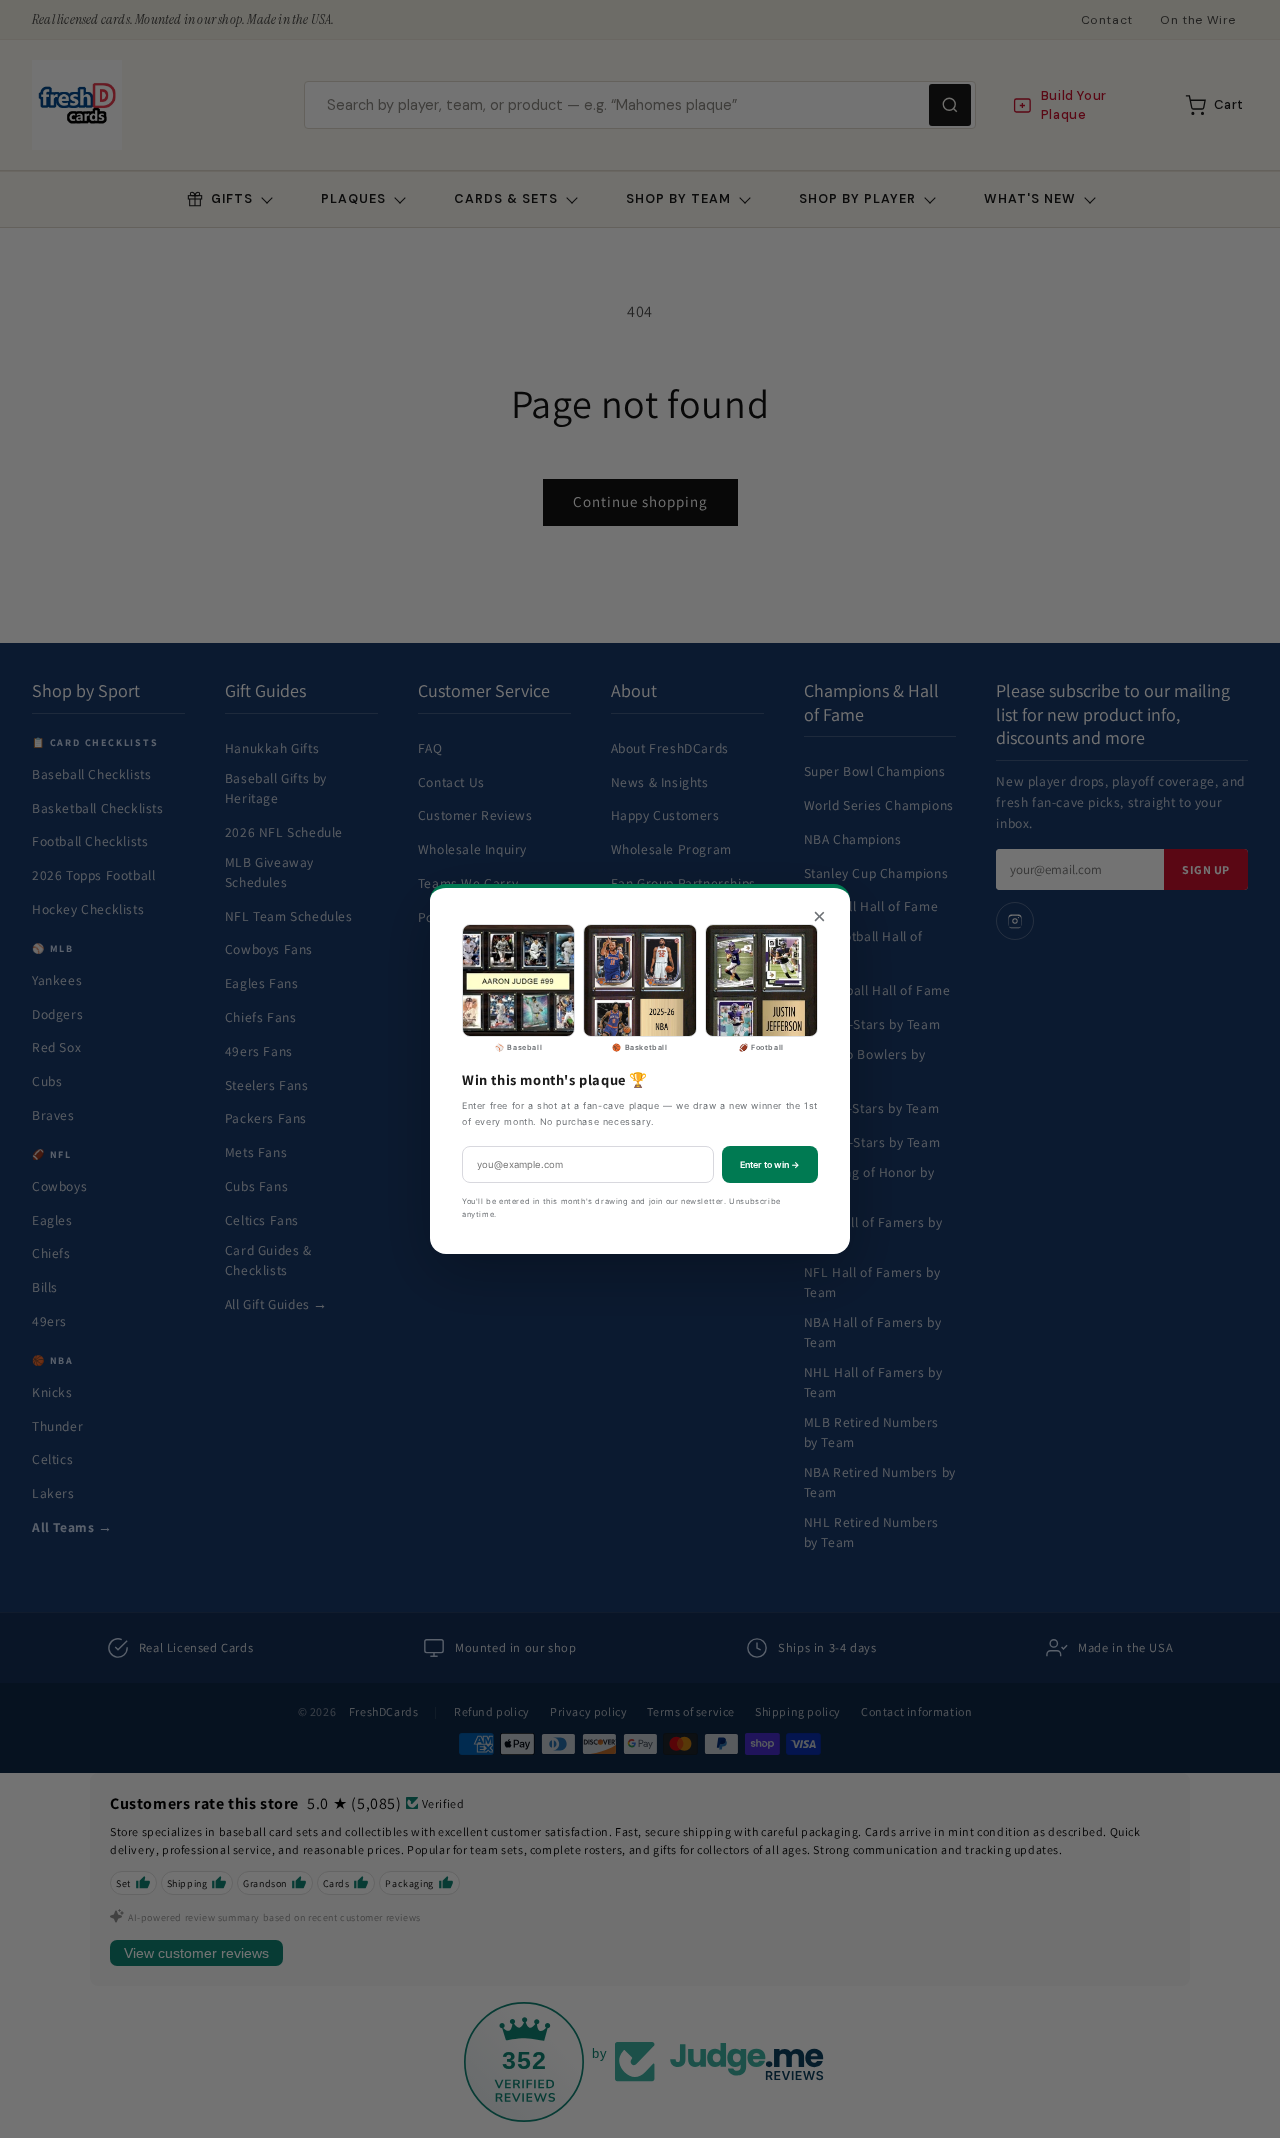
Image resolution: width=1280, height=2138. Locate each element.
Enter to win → (770, 1164)
